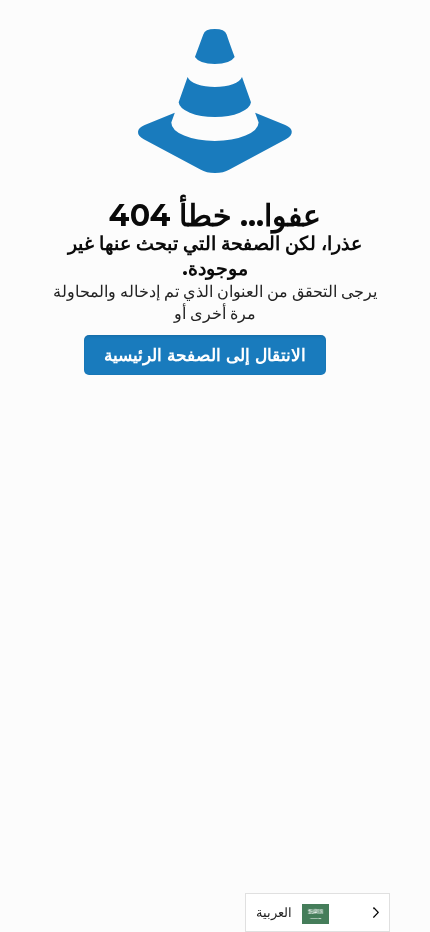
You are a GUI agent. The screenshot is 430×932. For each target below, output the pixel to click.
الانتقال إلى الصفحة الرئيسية (205, 355)
